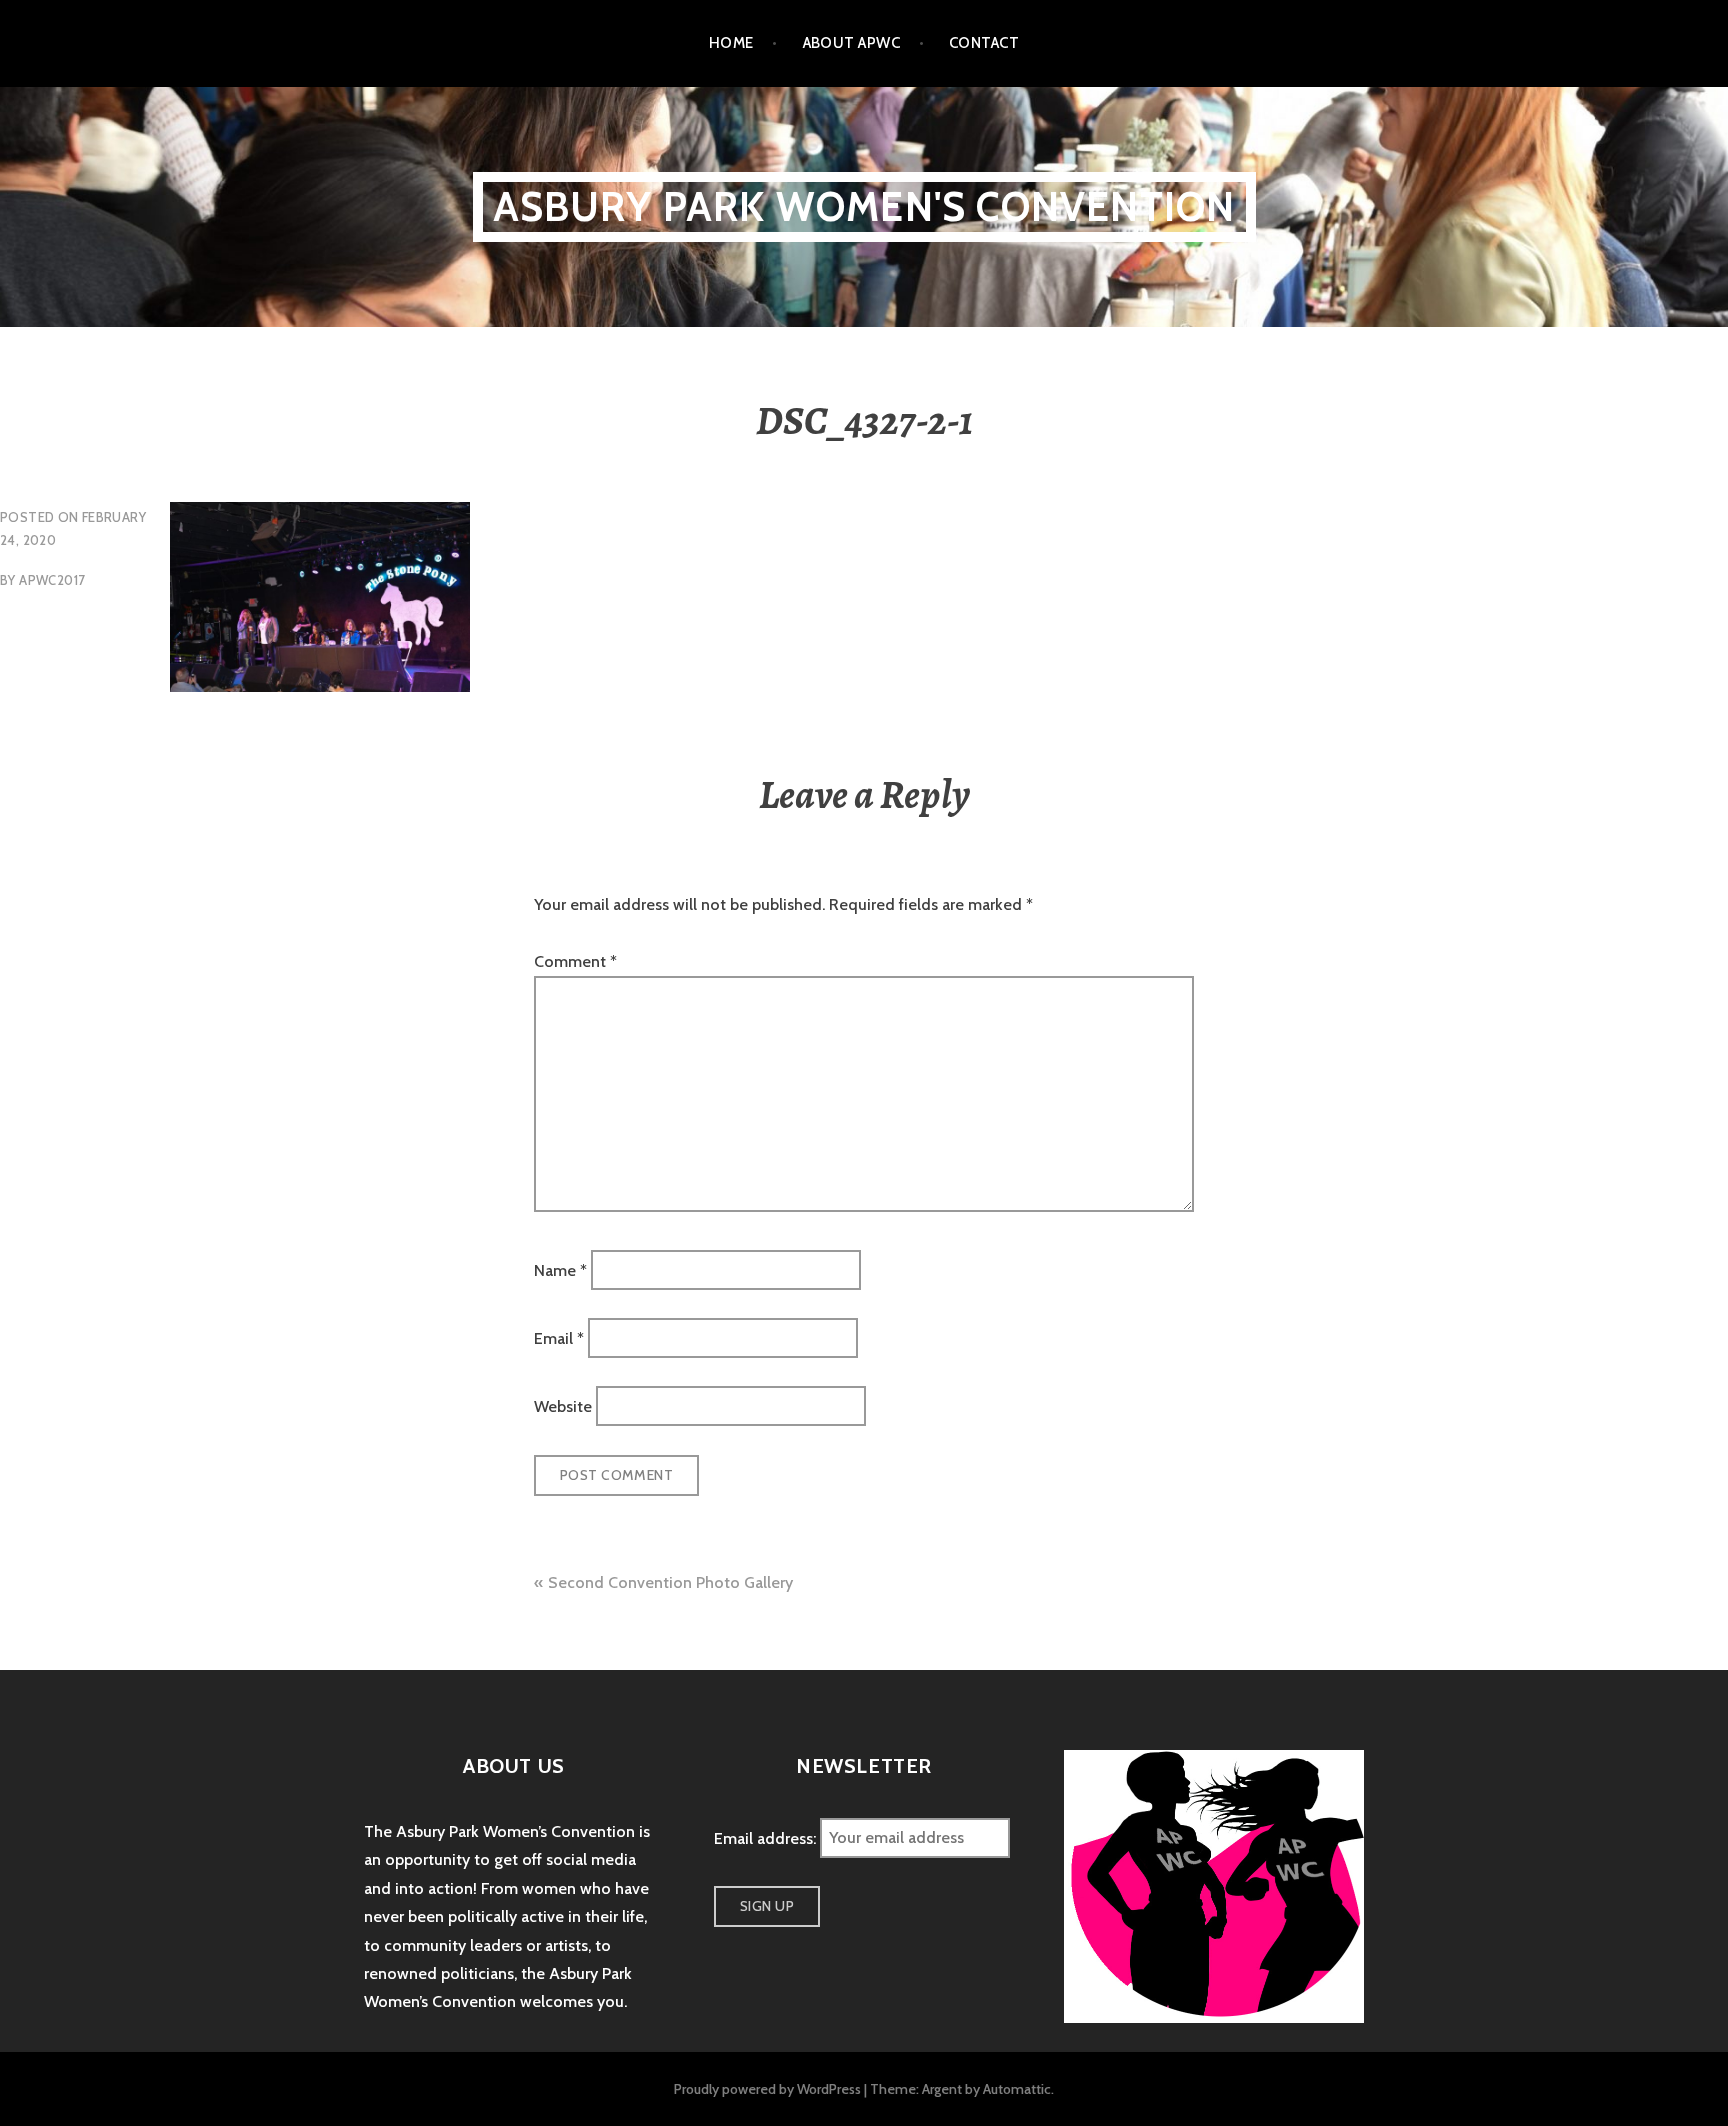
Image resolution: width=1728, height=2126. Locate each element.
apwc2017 (52, 580)
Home (731, 43)
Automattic (1017, 2089)
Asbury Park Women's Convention (864, 206)
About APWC (852, 43)
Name (560, 1269)
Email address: (767, 1837)
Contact (984, 43)
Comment (575, 961)
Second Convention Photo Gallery (670, 1582)
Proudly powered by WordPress (767, 2089)
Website (563, 1406)
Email (559, 1338)
